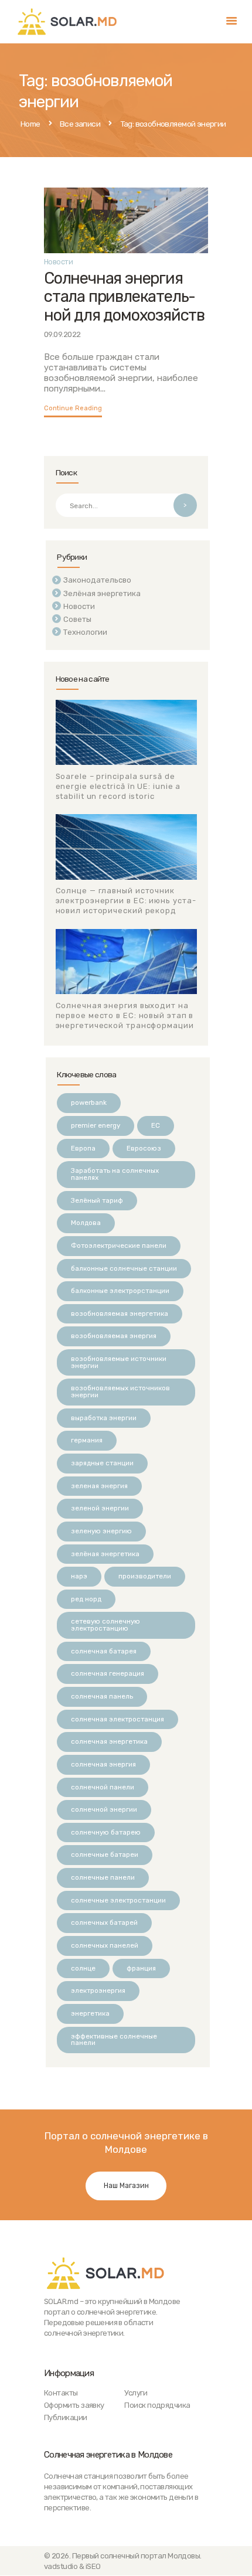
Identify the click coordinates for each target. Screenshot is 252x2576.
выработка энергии (104, 1418)
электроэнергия (98, 1990)
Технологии (85, 632)
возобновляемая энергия (114, 1336)
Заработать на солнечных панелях (115, 1174)
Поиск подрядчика (157, 2405)
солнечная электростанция (118, 1719)
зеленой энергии (100, 1508)
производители (145, 1576)
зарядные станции (102, 1463)
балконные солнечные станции (124, 1268)
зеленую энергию (101, 1531)
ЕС (156, 1125)
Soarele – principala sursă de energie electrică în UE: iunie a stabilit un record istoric (118, 786)
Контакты (61, 2393)
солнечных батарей (104, 1922)
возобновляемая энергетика (120, 1313)
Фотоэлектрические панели (119, 1246)
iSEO (93, 2566)
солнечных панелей (105, 1945)
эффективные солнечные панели (114, 2040)
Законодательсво (97, 580)
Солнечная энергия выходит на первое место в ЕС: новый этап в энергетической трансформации (125, 1015)
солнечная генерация (108, 1673)
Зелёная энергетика (102, 593)
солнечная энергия (103, 1764)
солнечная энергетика (109, 1741)
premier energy (96, 1125)
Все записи (80, 124)
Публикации (66, 2417)
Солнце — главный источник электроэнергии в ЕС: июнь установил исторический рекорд (126, 901)
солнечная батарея (104, 1651)
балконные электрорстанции (120, 1291)
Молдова (86, 1223)
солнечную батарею (106, 1832)
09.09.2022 (62, 334)
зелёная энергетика (105, 1554)
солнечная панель (102, 1696)
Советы (77, 619)
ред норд (86, 1599)
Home (30, 124)
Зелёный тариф (97, 1200)
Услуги (136, 2393)
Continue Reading (73, 408)
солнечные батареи (105, 1854)
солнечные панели (103, 1877)
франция (141, 1968)
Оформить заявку (74, 2405)
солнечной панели (103, 1787)
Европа (83, 1148)
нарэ (79, 1576)
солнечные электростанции (118, 1900)
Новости (58, 262)
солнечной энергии (104, 1809)
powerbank (89, 1102)
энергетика (90, 2013)
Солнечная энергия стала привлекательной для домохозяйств (124, 297)
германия (87, 1440)
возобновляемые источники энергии (119, 1362)
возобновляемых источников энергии (120, 1391)
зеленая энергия (99, 1486)
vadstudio (61, 2566)
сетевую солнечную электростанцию (105, 1625)
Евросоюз (144, 1148)
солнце (83, 1968)
